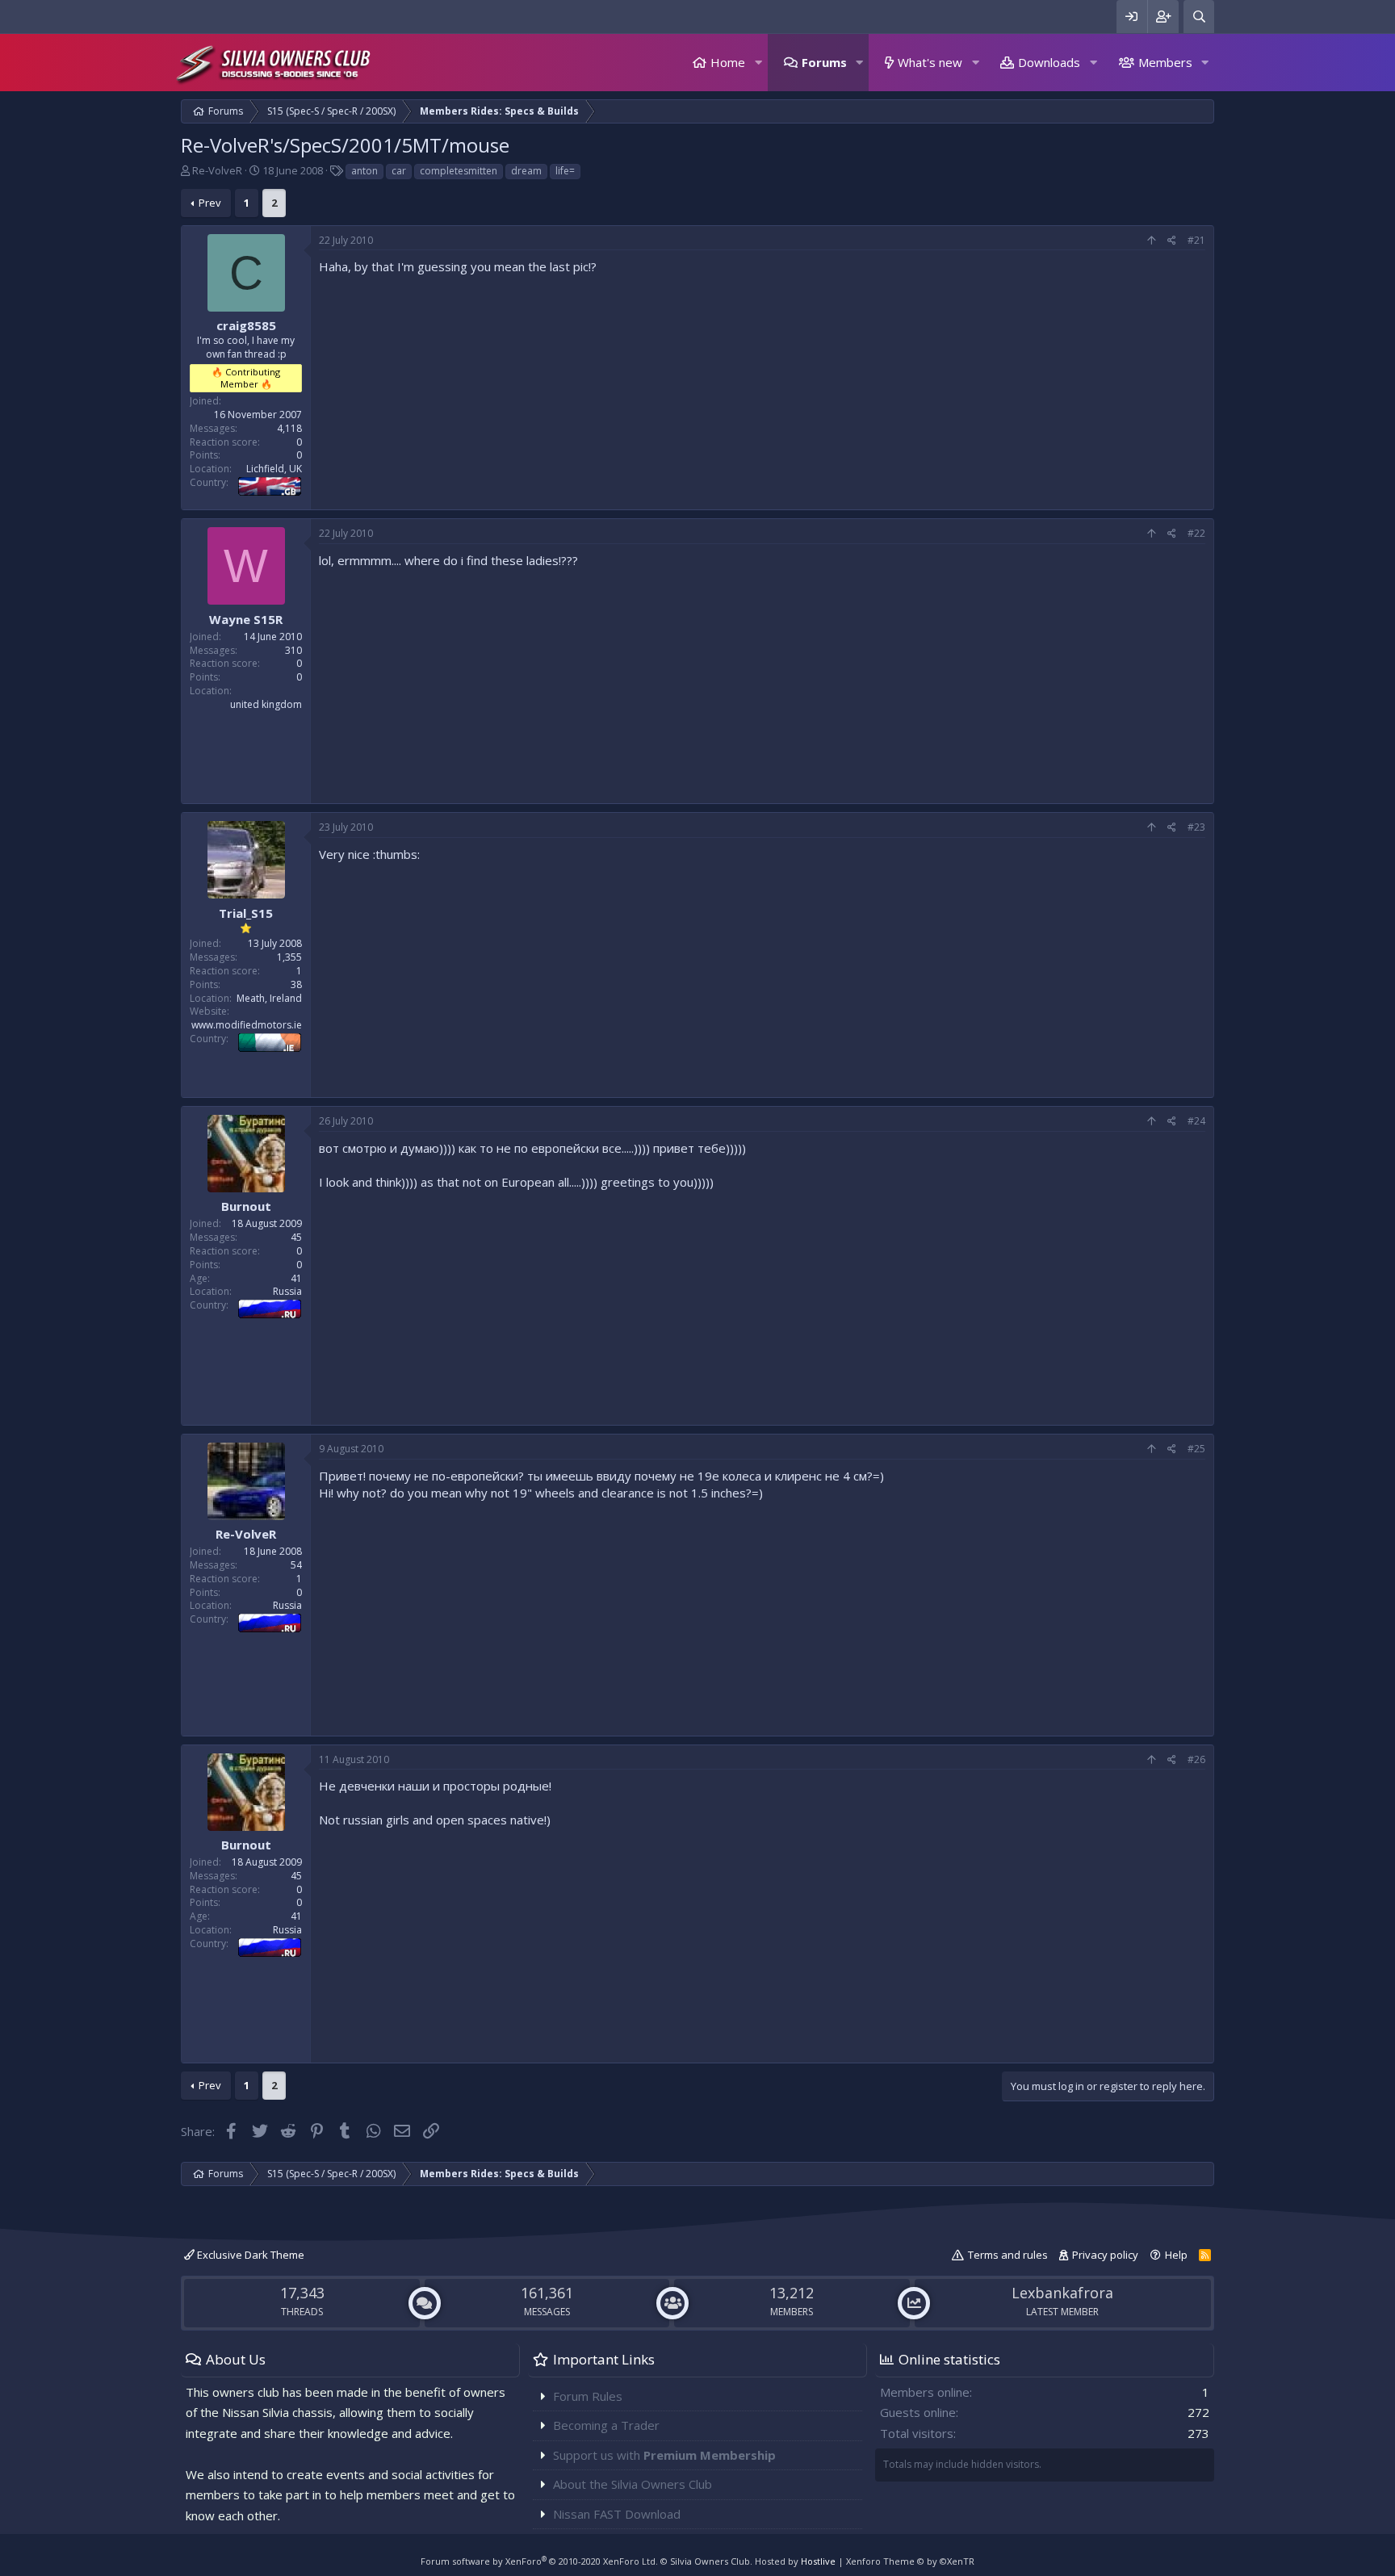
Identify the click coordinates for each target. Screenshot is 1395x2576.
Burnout (246, 1206)
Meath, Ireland (269, 998)
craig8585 (246, 325)
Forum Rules (588, 2396)
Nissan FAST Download (617, 2514)
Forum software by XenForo (539, 2561)
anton (364, 171)
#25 (1196, 1449)
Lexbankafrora (1062, 2293)
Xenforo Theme (910, 2561)
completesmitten (459, 171)
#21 (1196, 240)
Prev (210, 203)
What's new (930, 62)
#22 (1196, 533)
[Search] (1199, 17)
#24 (1196, 1121)
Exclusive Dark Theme (249, 2255)
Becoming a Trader (606, 2425)
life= (565, 171)
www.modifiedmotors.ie (247, 1025)
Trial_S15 (246, 913)
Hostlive (818, 2561)
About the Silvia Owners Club (633, 2484)
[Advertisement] (762, 388)
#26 (1196, 1759)
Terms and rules (1008, 2255)
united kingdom (266, 704)
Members (1165, 62)
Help (1176, 2255)
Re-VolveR (217, 170)
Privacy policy (1105, 2255)
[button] (758, 63)
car (399, 171)
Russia (287, 1291)
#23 (1196, 827)
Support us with (664, 2455)
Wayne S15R (246, 619)
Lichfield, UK (274, 469)
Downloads (1049, 62)
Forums (824, 62)
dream (526, 171)
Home (728, 62)
